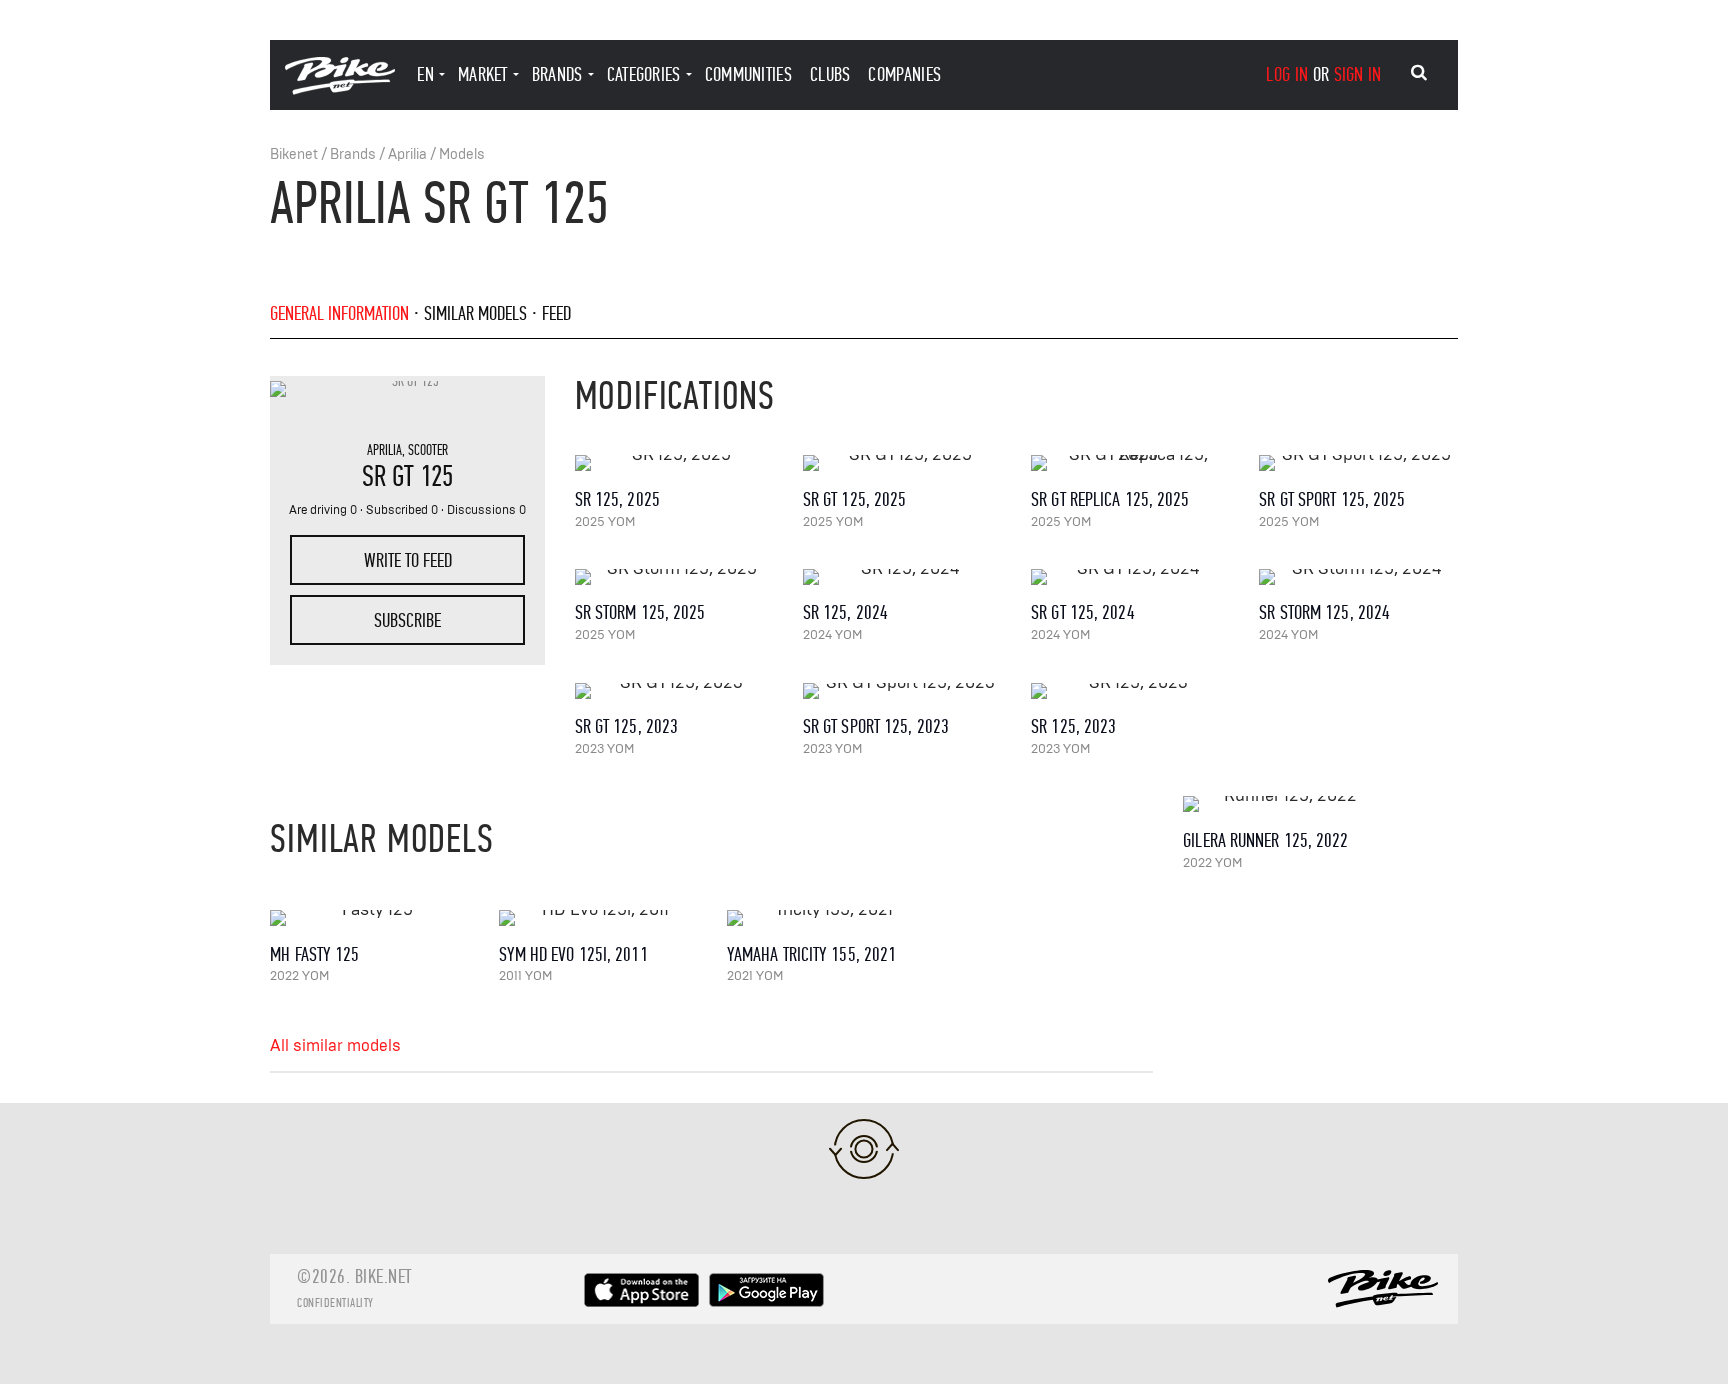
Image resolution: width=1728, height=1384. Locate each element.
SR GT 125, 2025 (855, 499)
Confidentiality (335, 1303)
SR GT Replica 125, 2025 (1110, 499)
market (483, 74)
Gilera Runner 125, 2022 (1265, 840)
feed (556, 313)
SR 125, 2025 (617, 499)
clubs (830, 74)
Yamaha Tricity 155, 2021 (811, 954)
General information (339, 313)
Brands (353, 154)
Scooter (428, 450)
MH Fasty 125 (314, 954)
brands (557, 74)
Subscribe (407, 620)
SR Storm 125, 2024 (1324, 612)
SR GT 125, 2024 (1083, 612)
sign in (1358, 74)
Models (462, 154)
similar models (475, 313)
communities (748, 74)
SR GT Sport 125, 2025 (1332, 499)
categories (644, 74)
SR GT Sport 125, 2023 (876, 726)
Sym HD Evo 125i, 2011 (573, 954)
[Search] (1419, 73)
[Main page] (340, 89)
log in (1287, 74)
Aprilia (407, 154)
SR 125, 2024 (845, 612)
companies (904, 74)
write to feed (408, 560)
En (425, 74)
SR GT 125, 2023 (627, 726)
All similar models (335, 1046)
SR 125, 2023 (1073, 726)
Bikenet (294, 154)
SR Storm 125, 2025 (640, 612)
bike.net (383, 1276)
